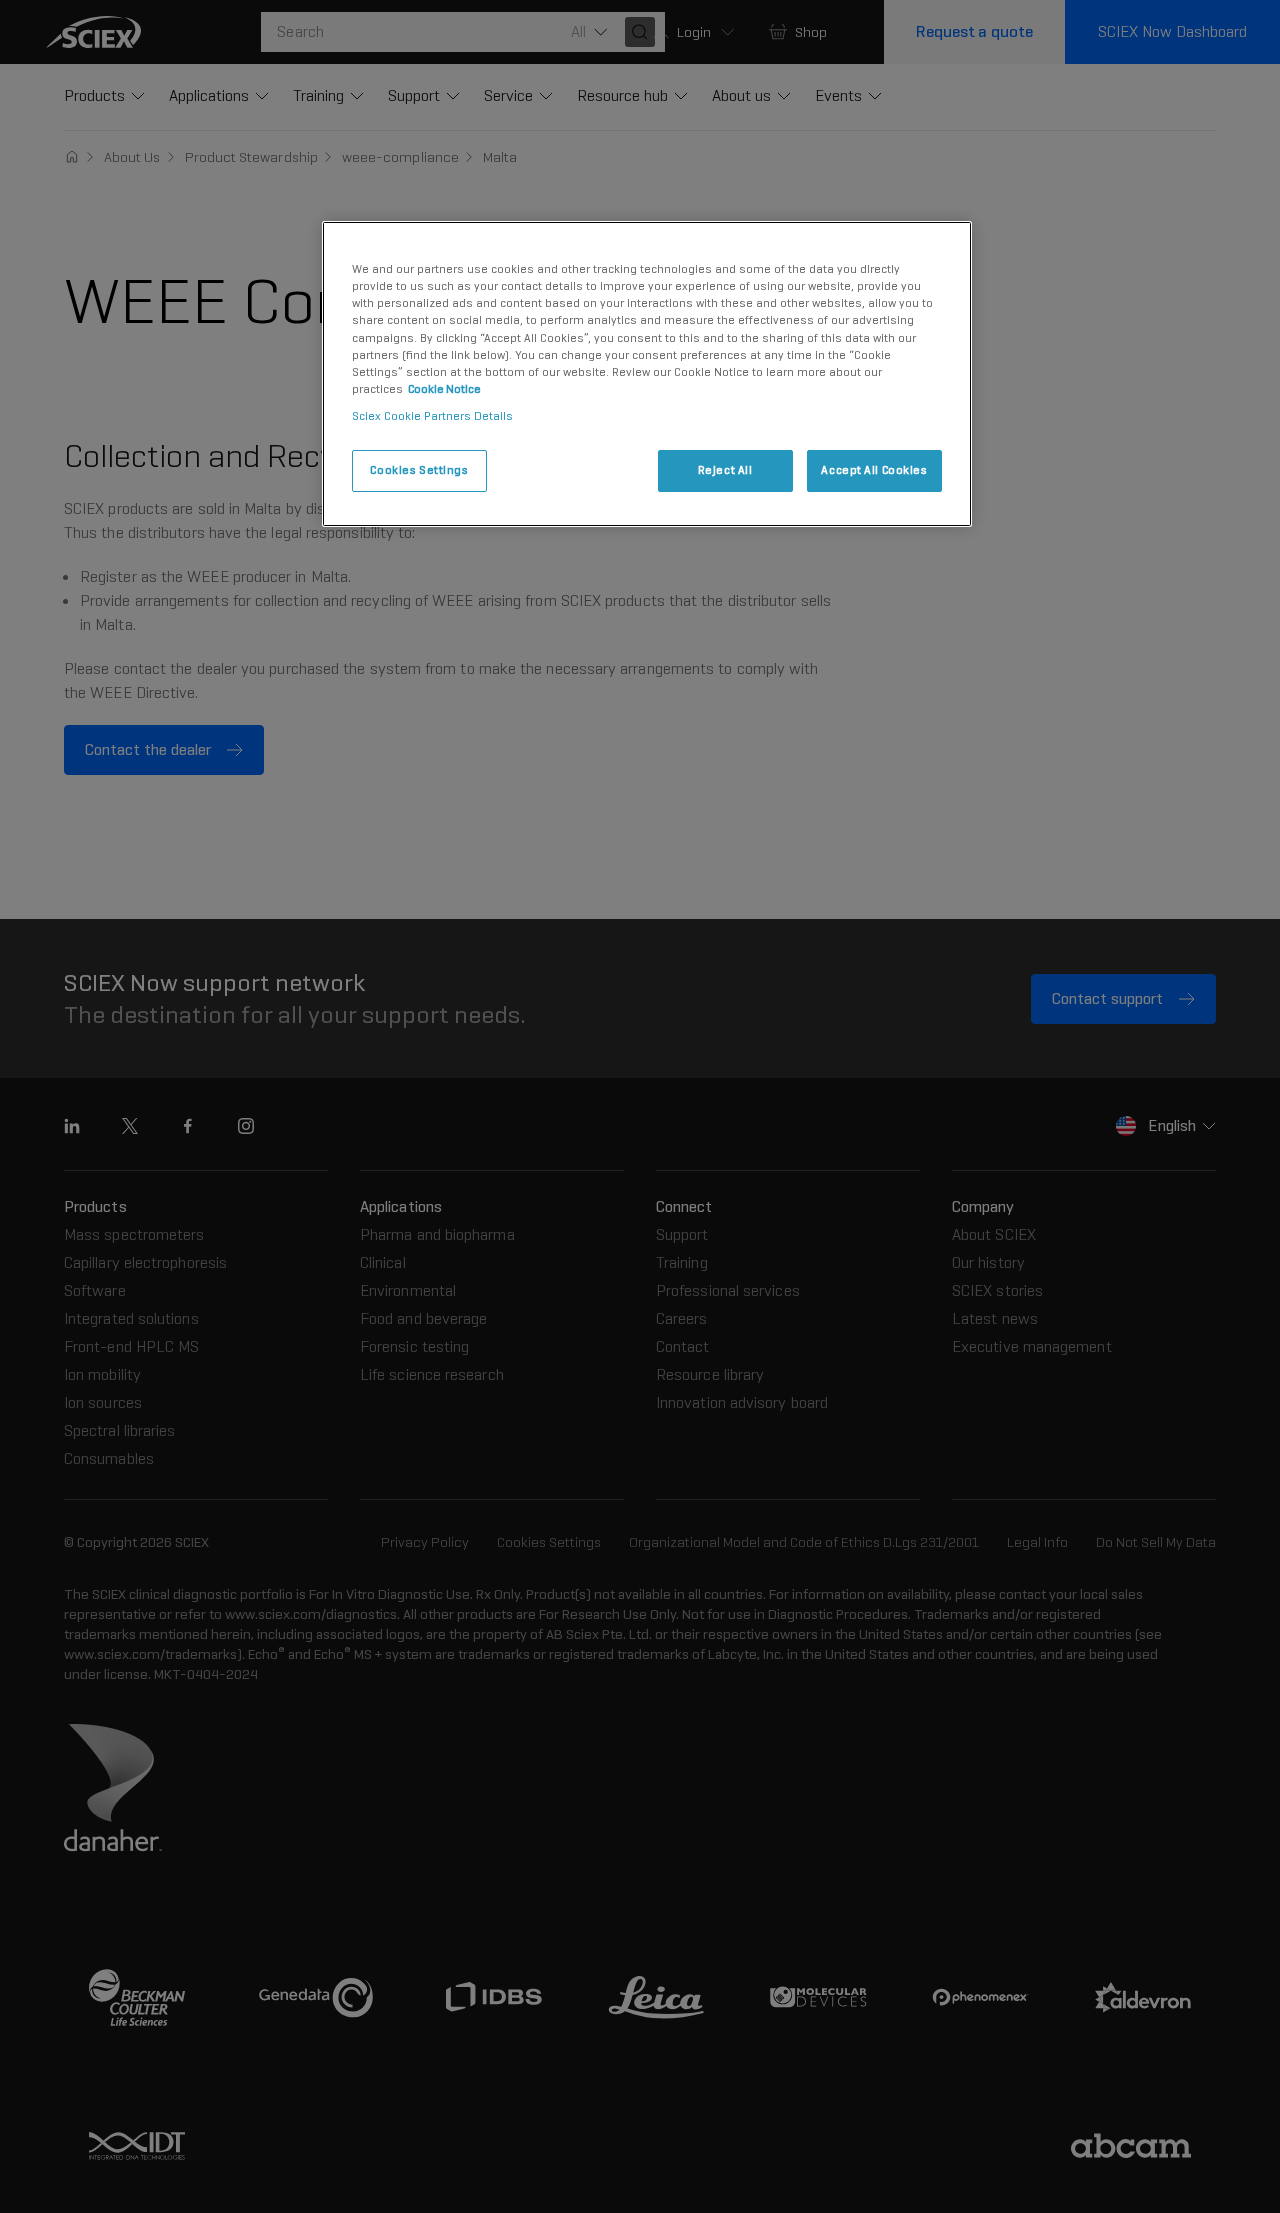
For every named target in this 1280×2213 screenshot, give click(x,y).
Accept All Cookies (874, 470)
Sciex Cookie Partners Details (432, 416)
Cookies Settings (419, 470)
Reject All (725, 470)
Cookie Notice (444, 389)
